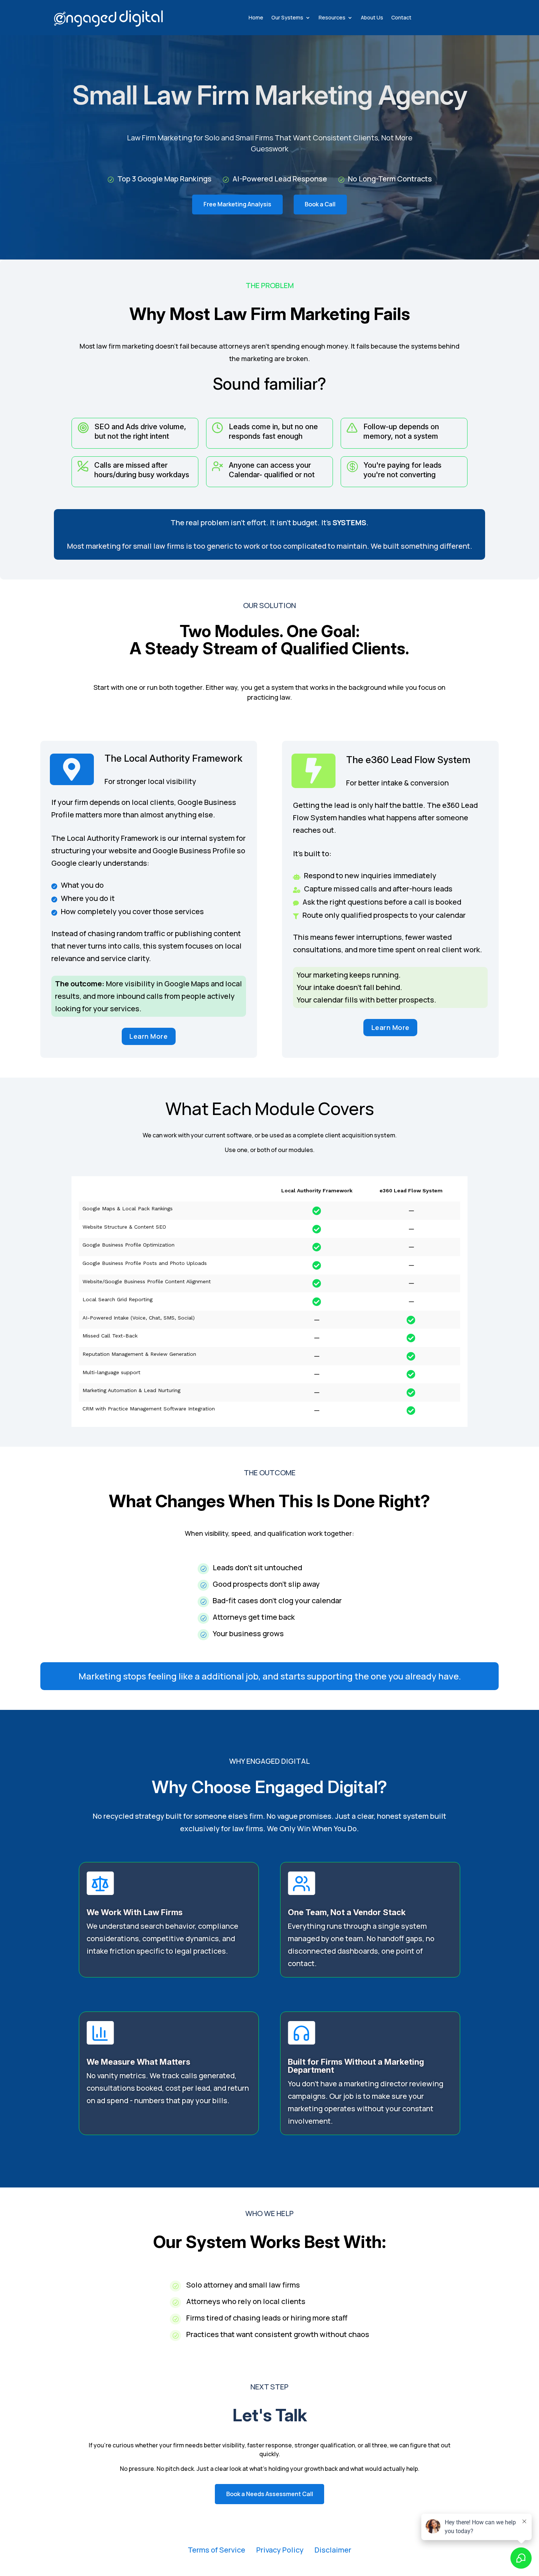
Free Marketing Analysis (237, 204)
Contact (401, 17)
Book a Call (320, 204)
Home (256, 17)
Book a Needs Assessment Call (270, 2494)
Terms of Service (217, 2550)
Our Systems (287, 17)
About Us (372, 17)
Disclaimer (333, 2550)
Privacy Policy (280, 2550)
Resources (332, 17)
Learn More (148, 1036)
